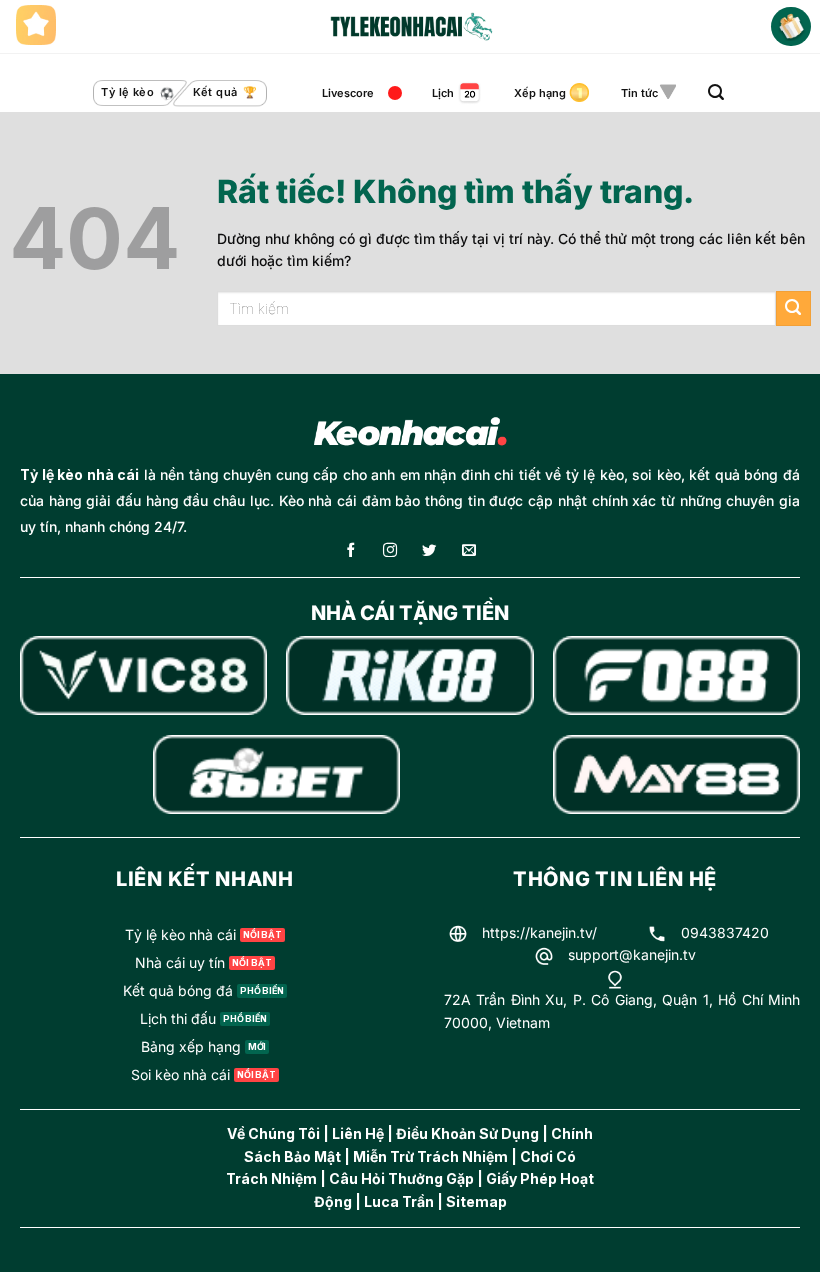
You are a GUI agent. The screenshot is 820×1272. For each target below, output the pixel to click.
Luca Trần (399, 1201)
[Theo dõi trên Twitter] (429, 551)
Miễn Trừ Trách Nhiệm (430, 1156)
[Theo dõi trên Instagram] (390, 551)
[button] (716, 92)
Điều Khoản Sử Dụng (467, 1133)
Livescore (348, 93)
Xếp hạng (540, 93)
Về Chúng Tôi (273, 1133)
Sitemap (476, 1201)
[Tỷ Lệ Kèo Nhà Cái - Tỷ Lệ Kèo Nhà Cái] (410, 27)
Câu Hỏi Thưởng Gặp (401, 1178)
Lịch (443, 93)
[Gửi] (793, 308)
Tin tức (639, 93)
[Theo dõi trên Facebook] (351, 551)
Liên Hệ (358, 1133)
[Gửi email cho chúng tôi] (469, 551)
